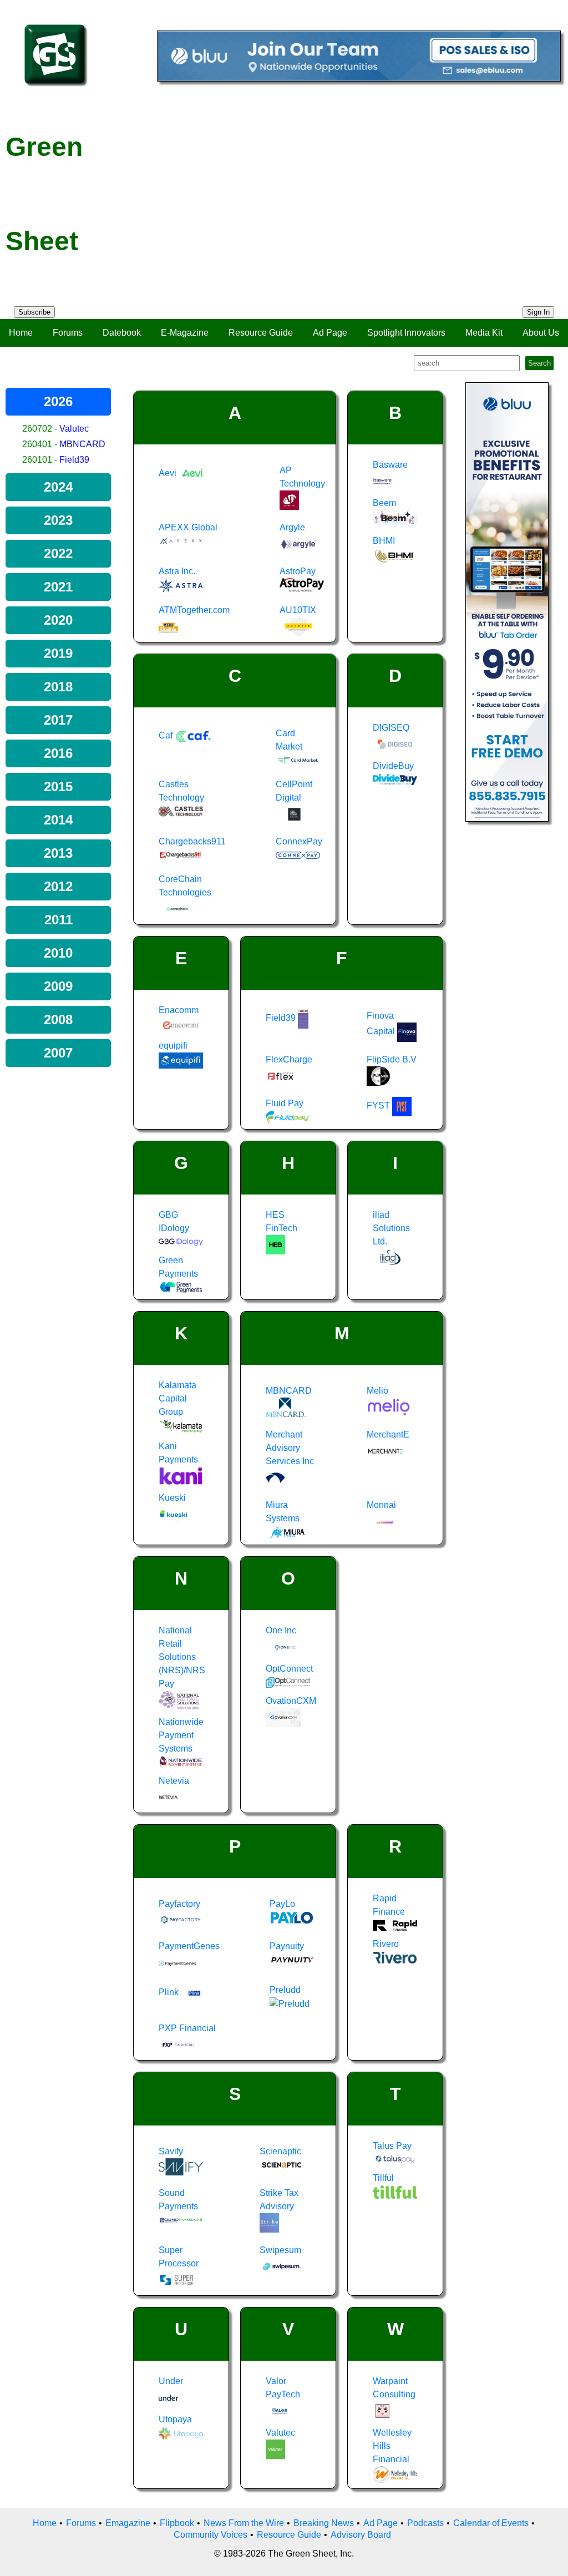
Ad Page (330, 333)
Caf (167, 735)
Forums (68, 333)
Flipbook (177, 2523)
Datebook (122, 333)
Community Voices (211, 2535)
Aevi (169, 473)
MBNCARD (82, 444)
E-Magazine (185, 333)
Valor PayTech (283, 2388)
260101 (37, 460)
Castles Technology (181, 791)
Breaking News (324, 2523)
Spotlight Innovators (406, 333)
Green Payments (178, 1267)
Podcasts (425, 2523)
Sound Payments (178, 2200)
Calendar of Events (491, 2523)
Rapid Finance (389, 1905)
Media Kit (484, 333)
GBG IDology (174, 1221)
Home (21, 333)
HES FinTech (282, 1221)
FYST (379, 1105)
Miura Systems (283, 1512)
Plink (170, 1992)
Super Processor (179, 2257)
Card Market (289, 740)
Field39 (74, 460)
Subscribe (34, 312)
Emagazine (128, 2523)
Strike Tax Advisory (279, 2200)
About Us (541, 333)
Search (539, 363)
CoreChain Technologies (185, 886)
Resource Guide (261, 333)
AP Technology (302, 477)
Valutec (74, 429)
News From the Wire (244, 2523)
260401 (37, 444)
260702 (37, 429)
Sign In (538, 312)
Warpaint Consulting (394, 2388)
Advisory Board (361, 2535)
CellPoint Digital (294, 791)
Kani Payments (178, 1453)
